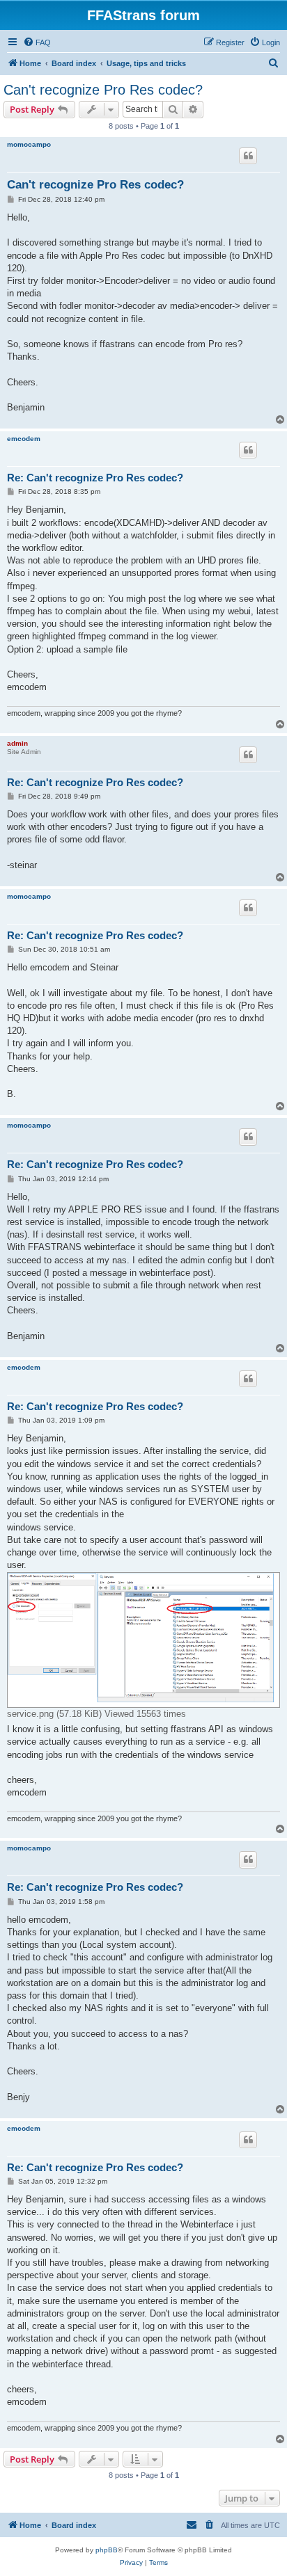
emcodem (24, 439)
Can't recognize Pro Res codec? (103, 90)
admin (17, 743)
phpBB (107, 2550)
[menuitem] (37, 42)
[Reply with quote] (248, 156)
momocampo (29, 144)
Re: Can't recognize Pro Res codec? (95, 478)
